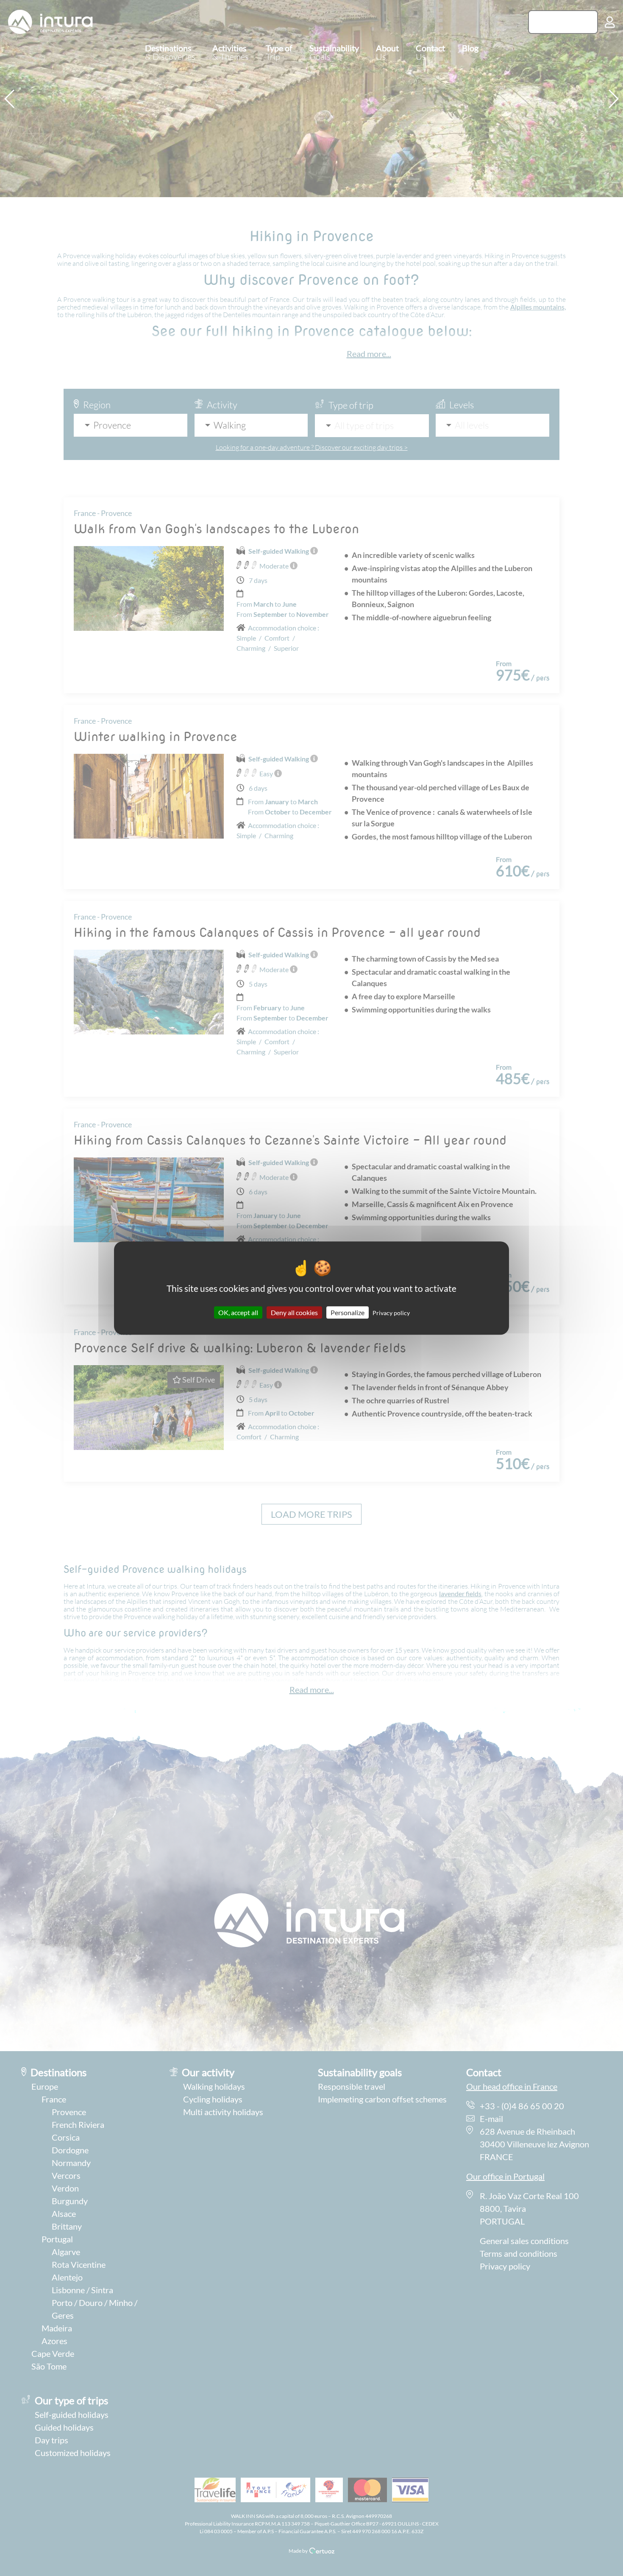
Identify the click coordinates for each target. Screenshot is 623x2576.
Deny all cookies (294, 1312)
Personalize (348, 1312)
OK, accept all (238, 1312)
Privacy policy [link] (391, 1313)
